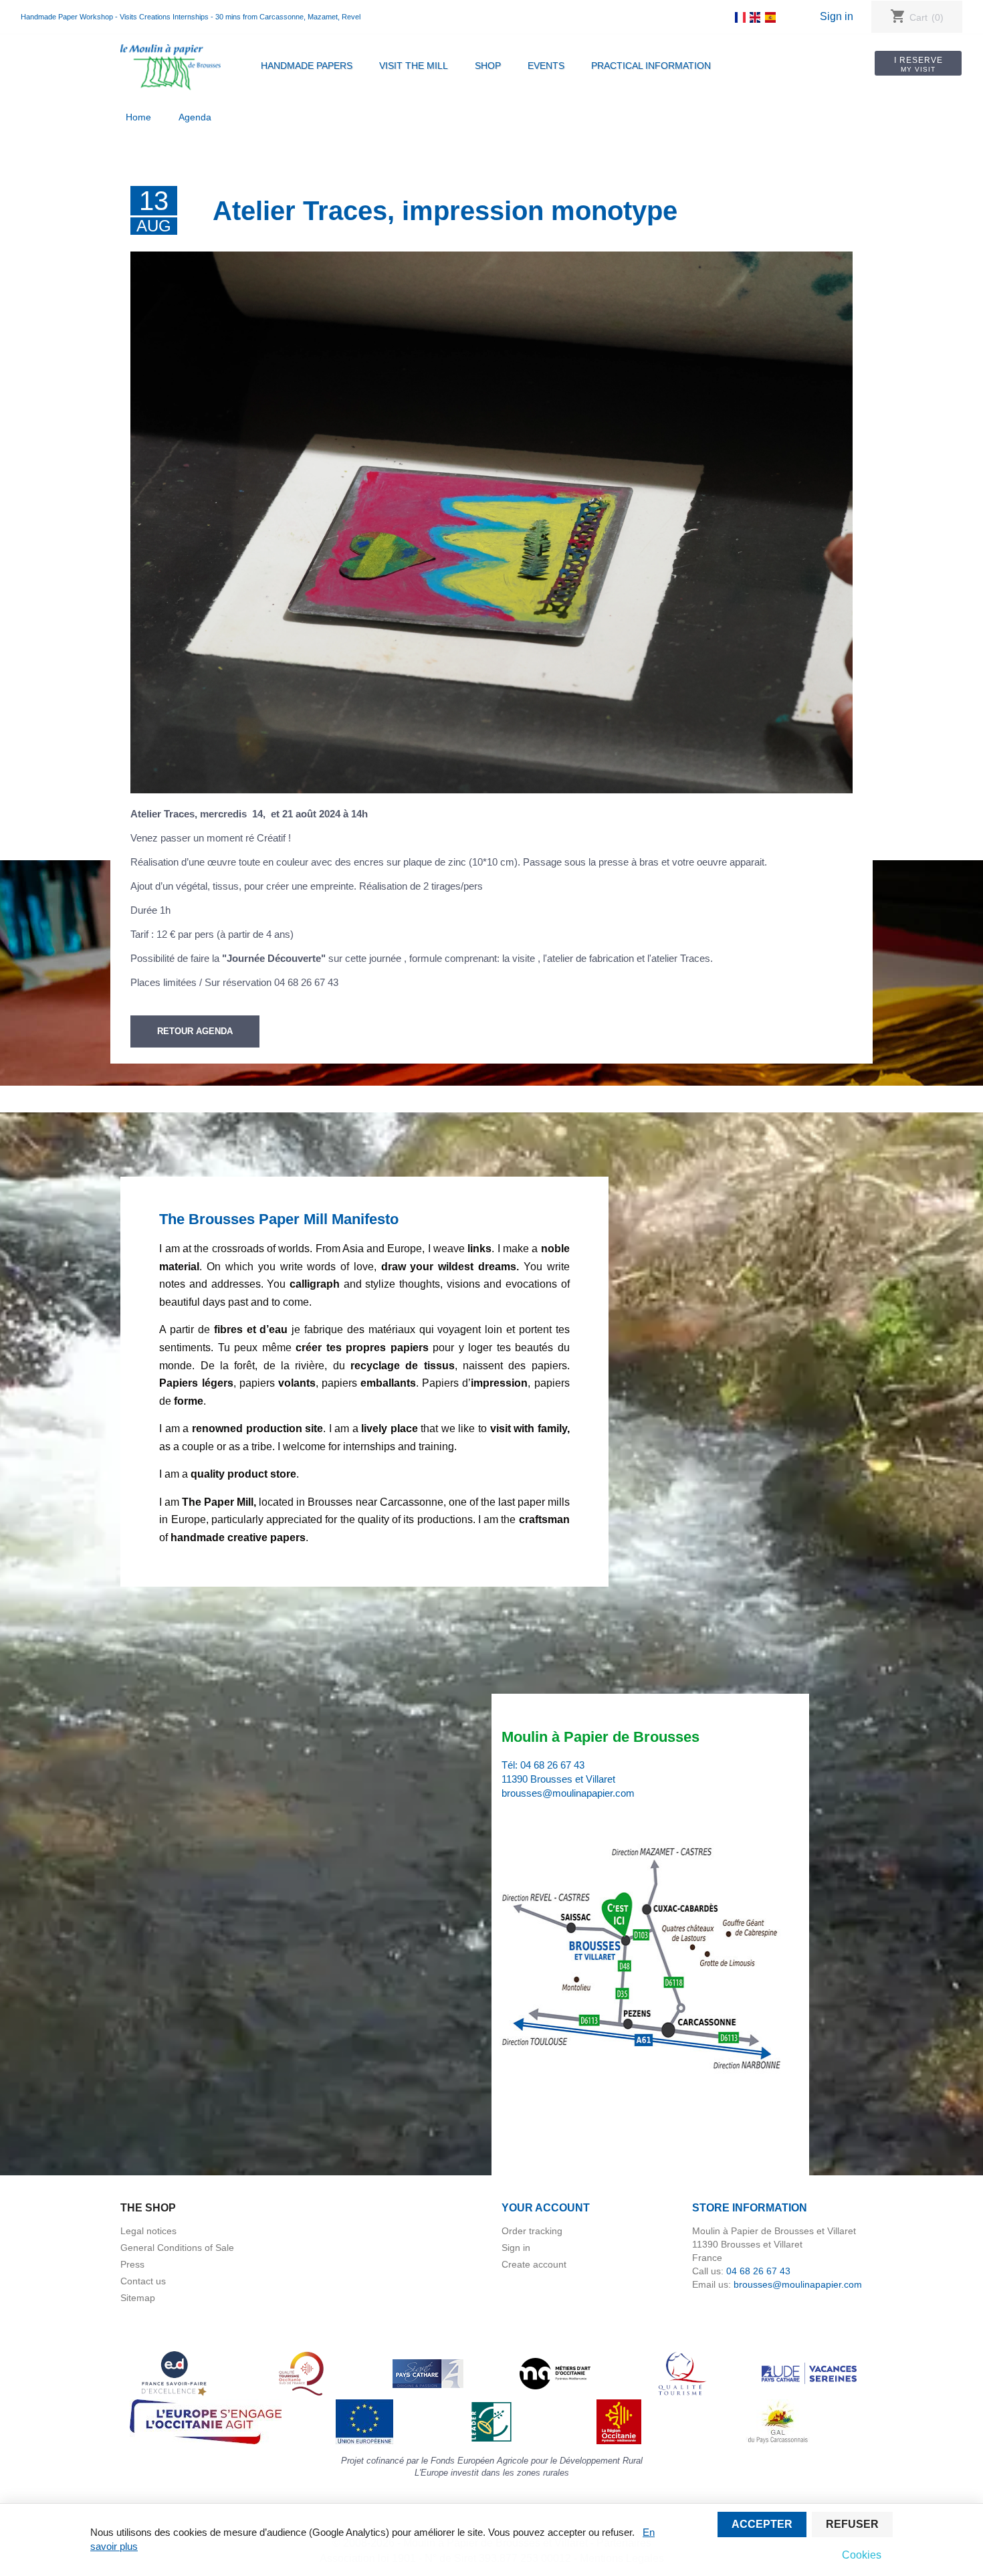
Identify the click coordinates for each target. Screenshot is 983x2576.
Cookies (862, 2555)
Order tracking (532, 2231)
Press (132, 2264)
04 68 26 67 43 (552, 1765)
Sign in (837, 16)
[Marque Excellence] (174, 2373)
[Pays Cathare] (428, 2373)
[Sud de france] (301, 2373)
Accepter (762, 2524)
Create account (534, 2264)
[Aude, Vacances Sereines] (809, 2373)
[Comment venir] (644, 1960)
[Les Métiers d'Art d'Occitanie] (555, 2373)
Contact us (143, 2281)
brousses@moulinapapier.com (568, 1793)
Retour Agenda (195, 1031)
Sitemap (138, 2298)
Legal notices (148, 2231)
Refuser (852, 2524)
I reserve (918, 64)
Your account (546, 2208)
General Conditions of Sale (177, 2248)
